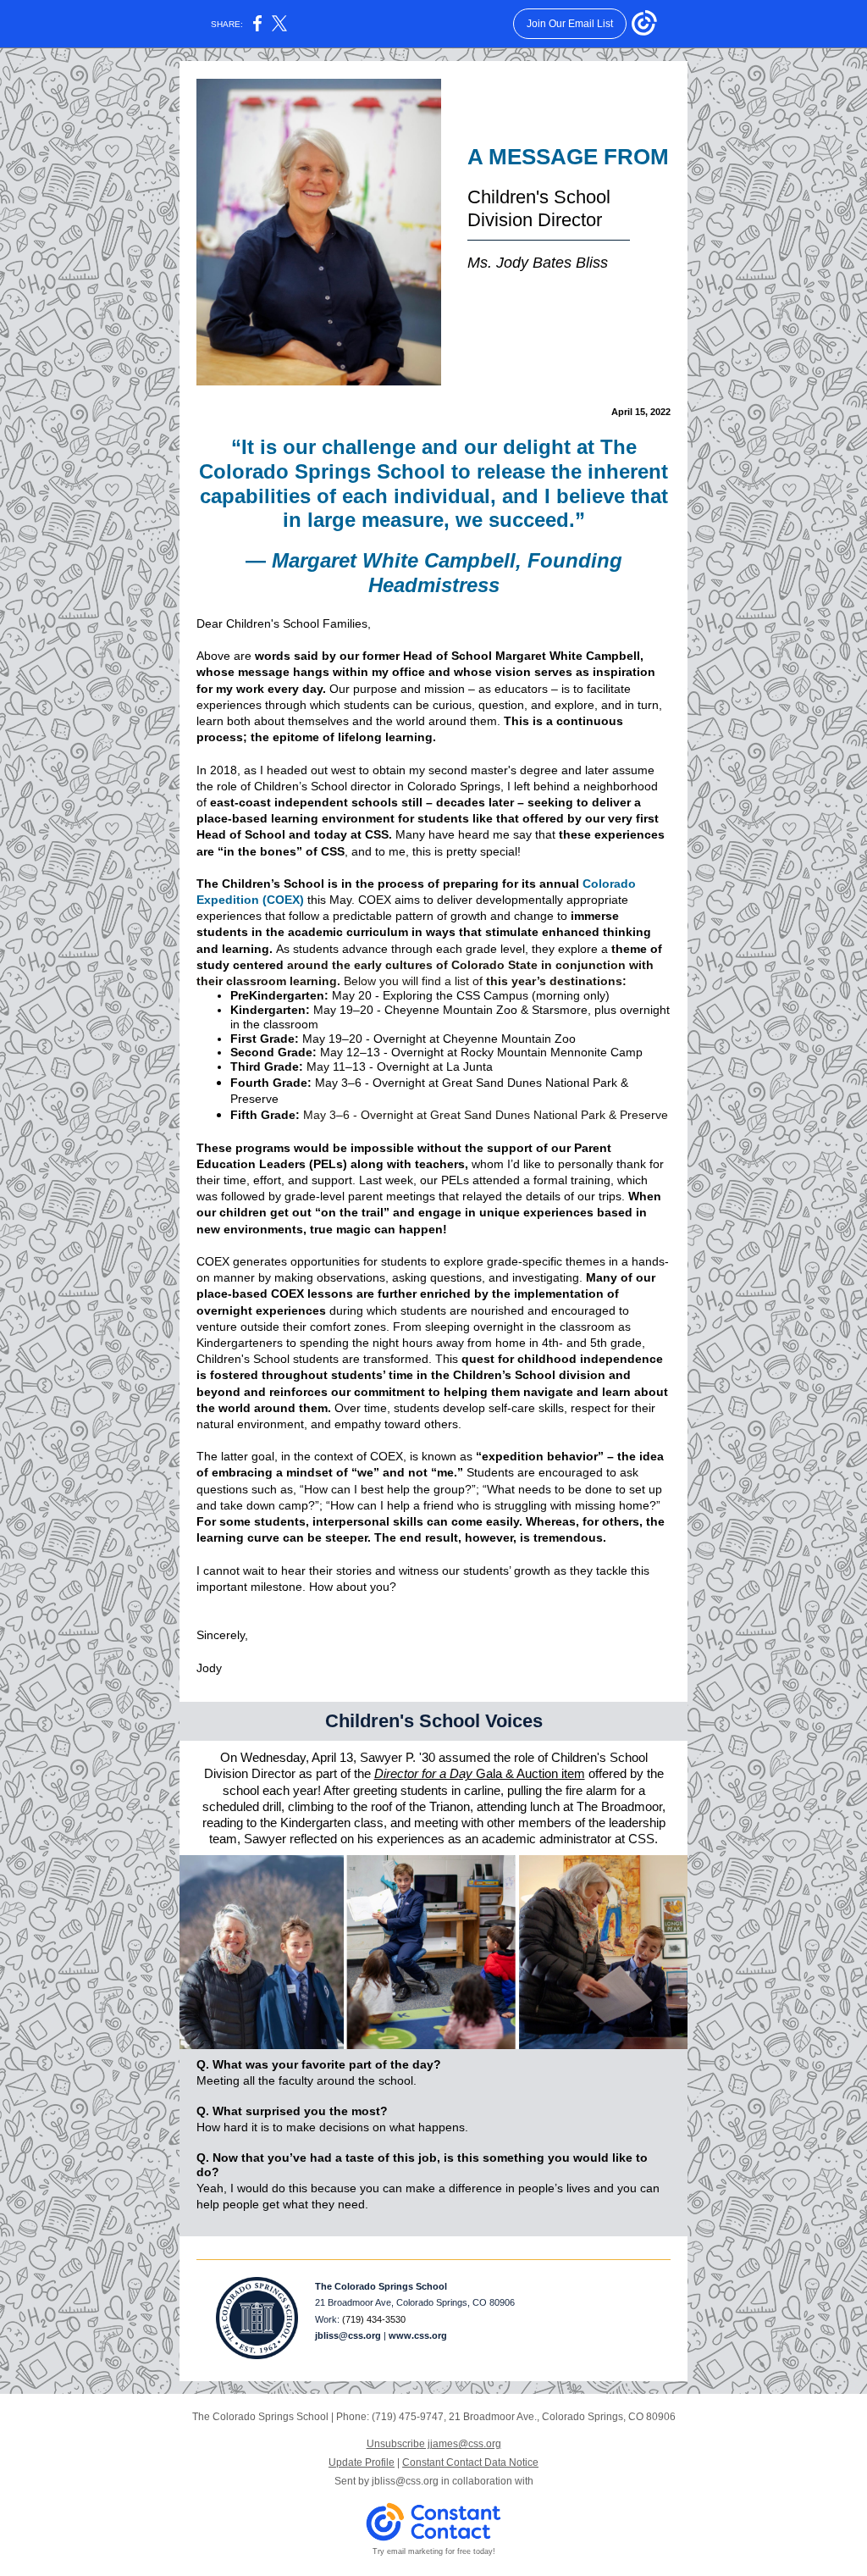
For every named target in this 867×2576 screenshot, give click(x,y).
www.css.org (418, 2335)
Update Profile (362, 2462)
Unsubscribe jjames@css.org (434, 2444)
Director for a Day (423, 1773)
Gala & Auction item (529, 1773)
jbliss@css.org (348, 2335)
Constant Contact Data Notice (470, 2462)
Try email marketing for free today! (434, 2551)
